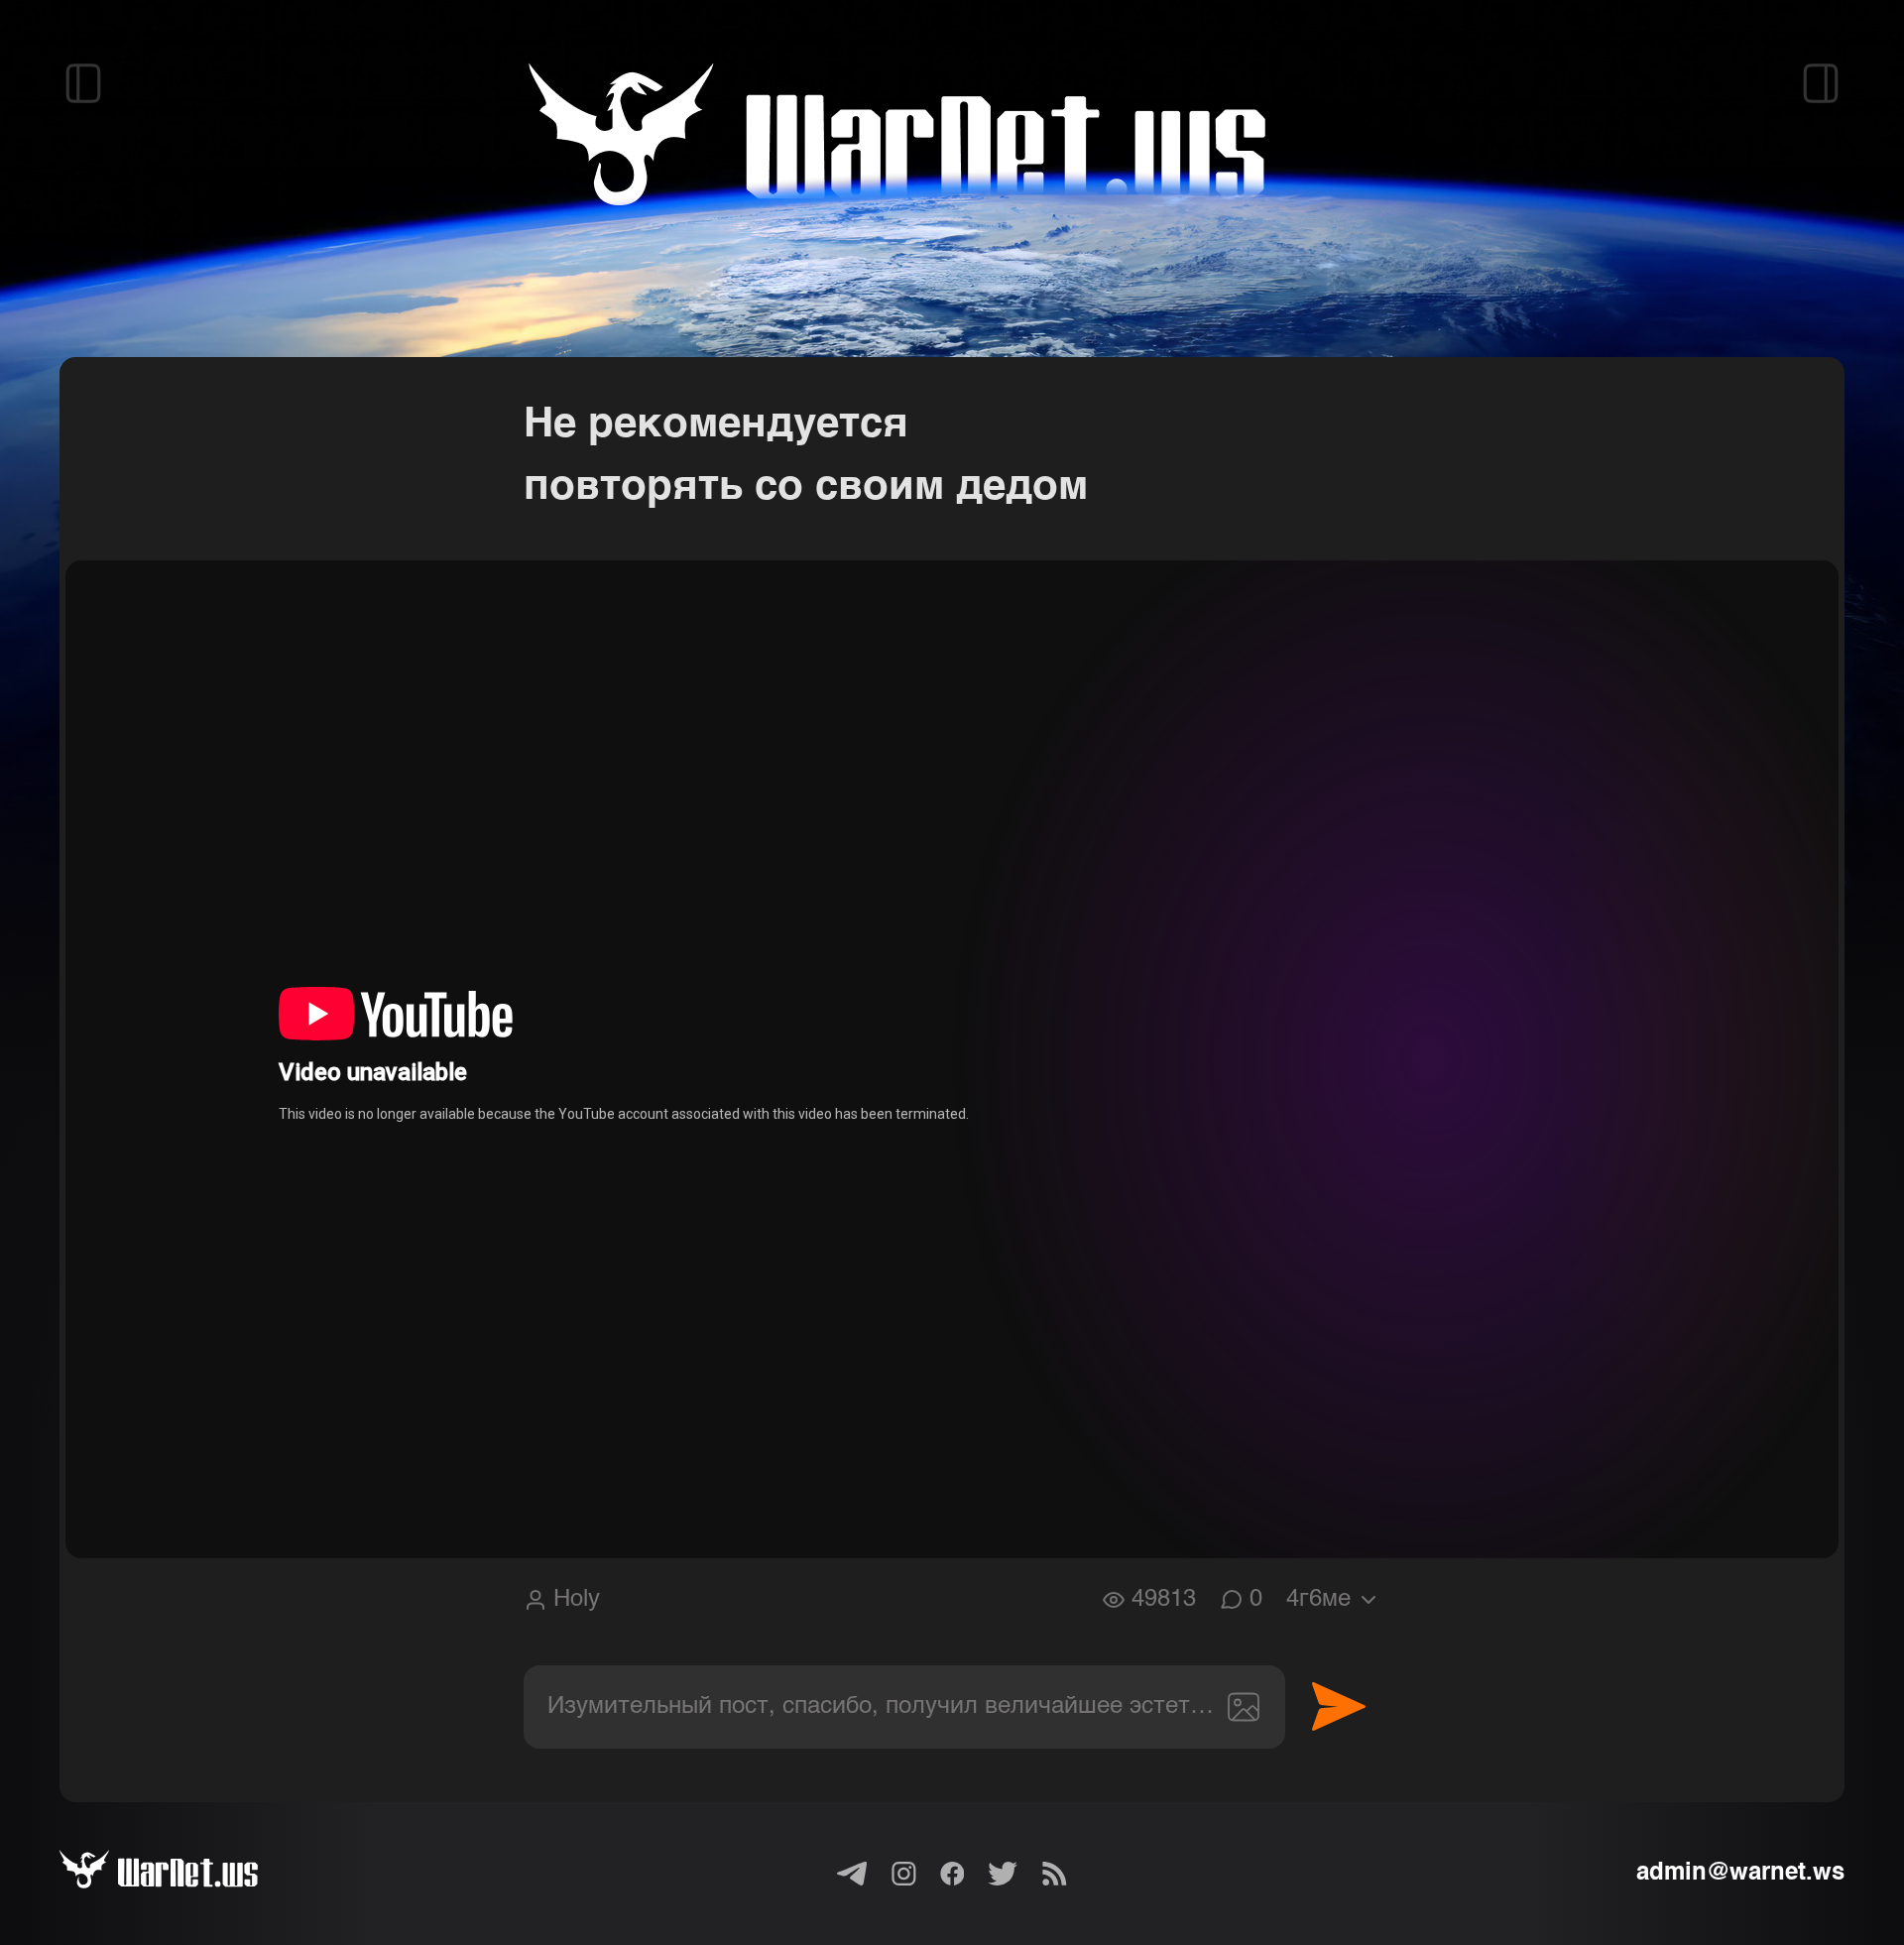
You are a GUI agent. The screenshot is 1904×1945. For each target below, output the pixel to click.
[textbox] (904, 1707)
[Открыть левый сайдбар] (83, 83)
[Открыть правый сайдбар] (1821, 83)
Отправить (1339, 1707)
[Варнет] (182, 1874)
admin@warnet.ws (1740, 1874)
